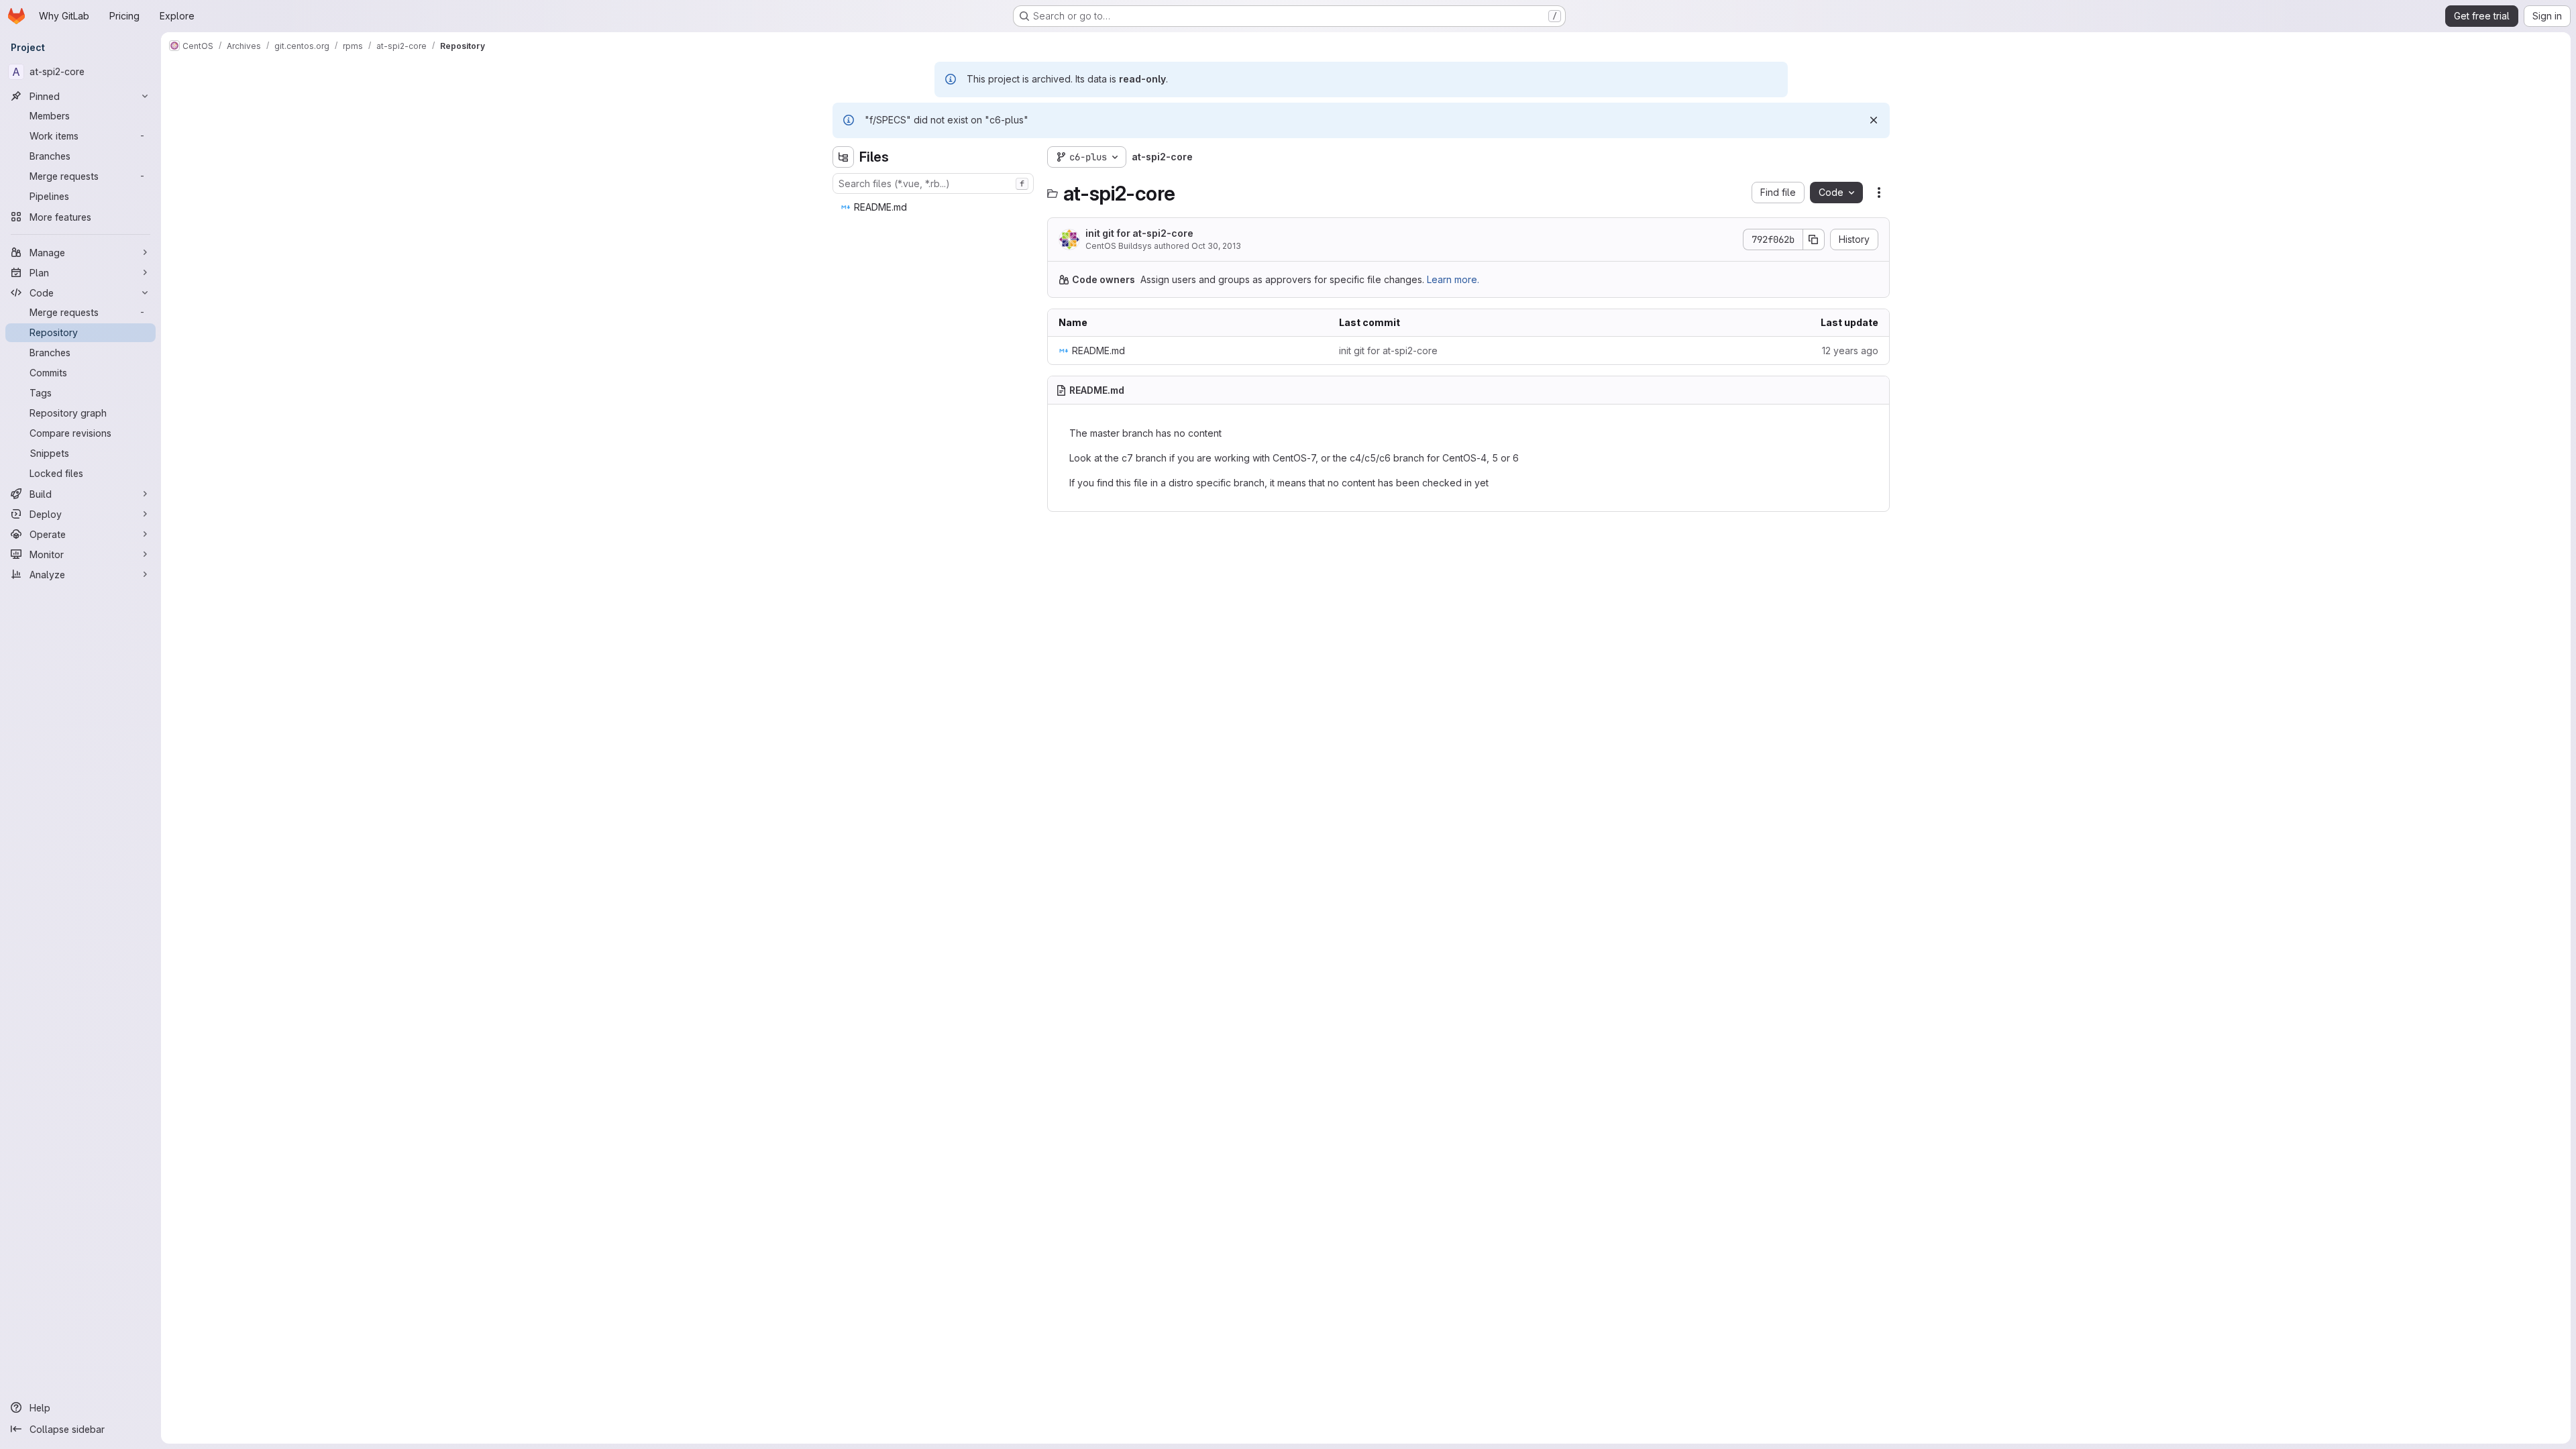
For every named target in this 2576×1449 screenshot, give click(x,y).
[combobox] (933, 183)
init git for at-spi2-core (1139, 233)
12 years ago (1850, 351)
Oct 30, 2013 (1216, 246)
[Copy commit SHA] (1814, 239)
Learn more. (1453, 279)
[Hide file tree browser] (843, 157)
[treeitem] (934, 207)
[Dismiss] (1874, 120)
